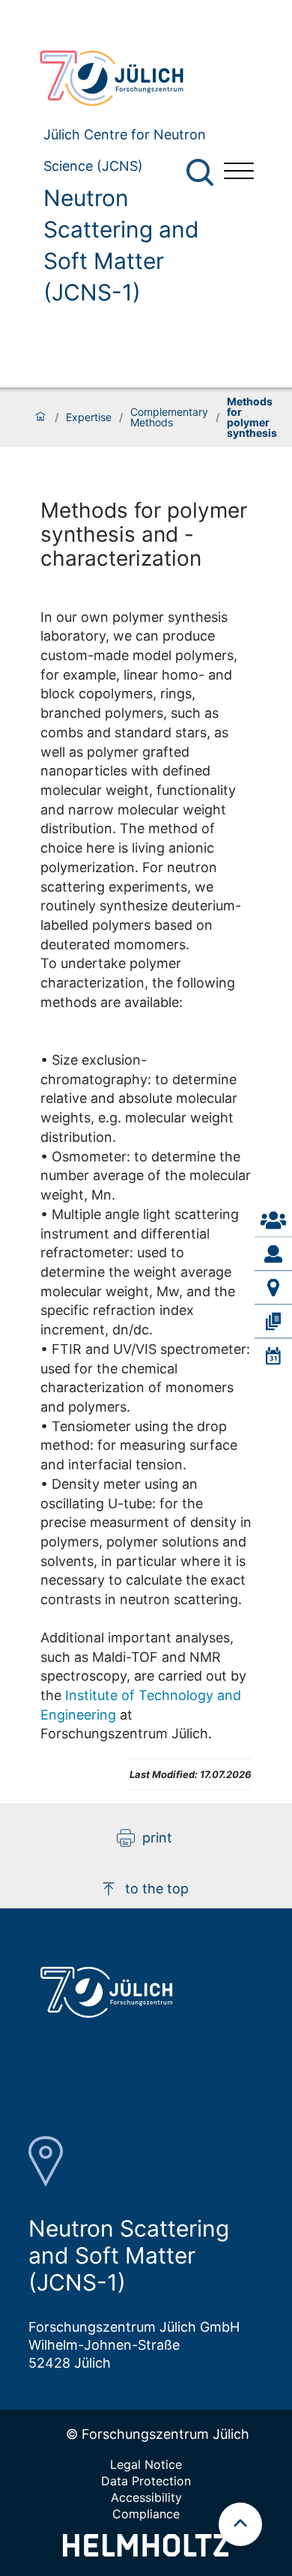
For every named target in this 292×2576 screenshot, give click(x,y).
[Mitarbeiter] (273, 1254)
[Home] (40, 417)
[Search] (202, 173)
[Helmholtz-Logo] (146, 2552)
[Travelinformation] (273, 1288)
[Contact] (273, 1221)
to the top (157, 1889)
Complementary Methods (169, 417)
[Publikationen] (273, 1322)
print (157, 1838)
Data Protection (146, 2481)
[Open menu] (239, 173)
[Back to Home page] (120, 78)
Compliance (146, 2514)
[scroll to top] (240, 2524)
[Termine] (273, 1355)
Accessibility (146, 2497)
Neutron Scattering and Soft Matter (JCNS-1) (121, 245)
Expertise (89, 417)
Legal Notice (146, 2464)
